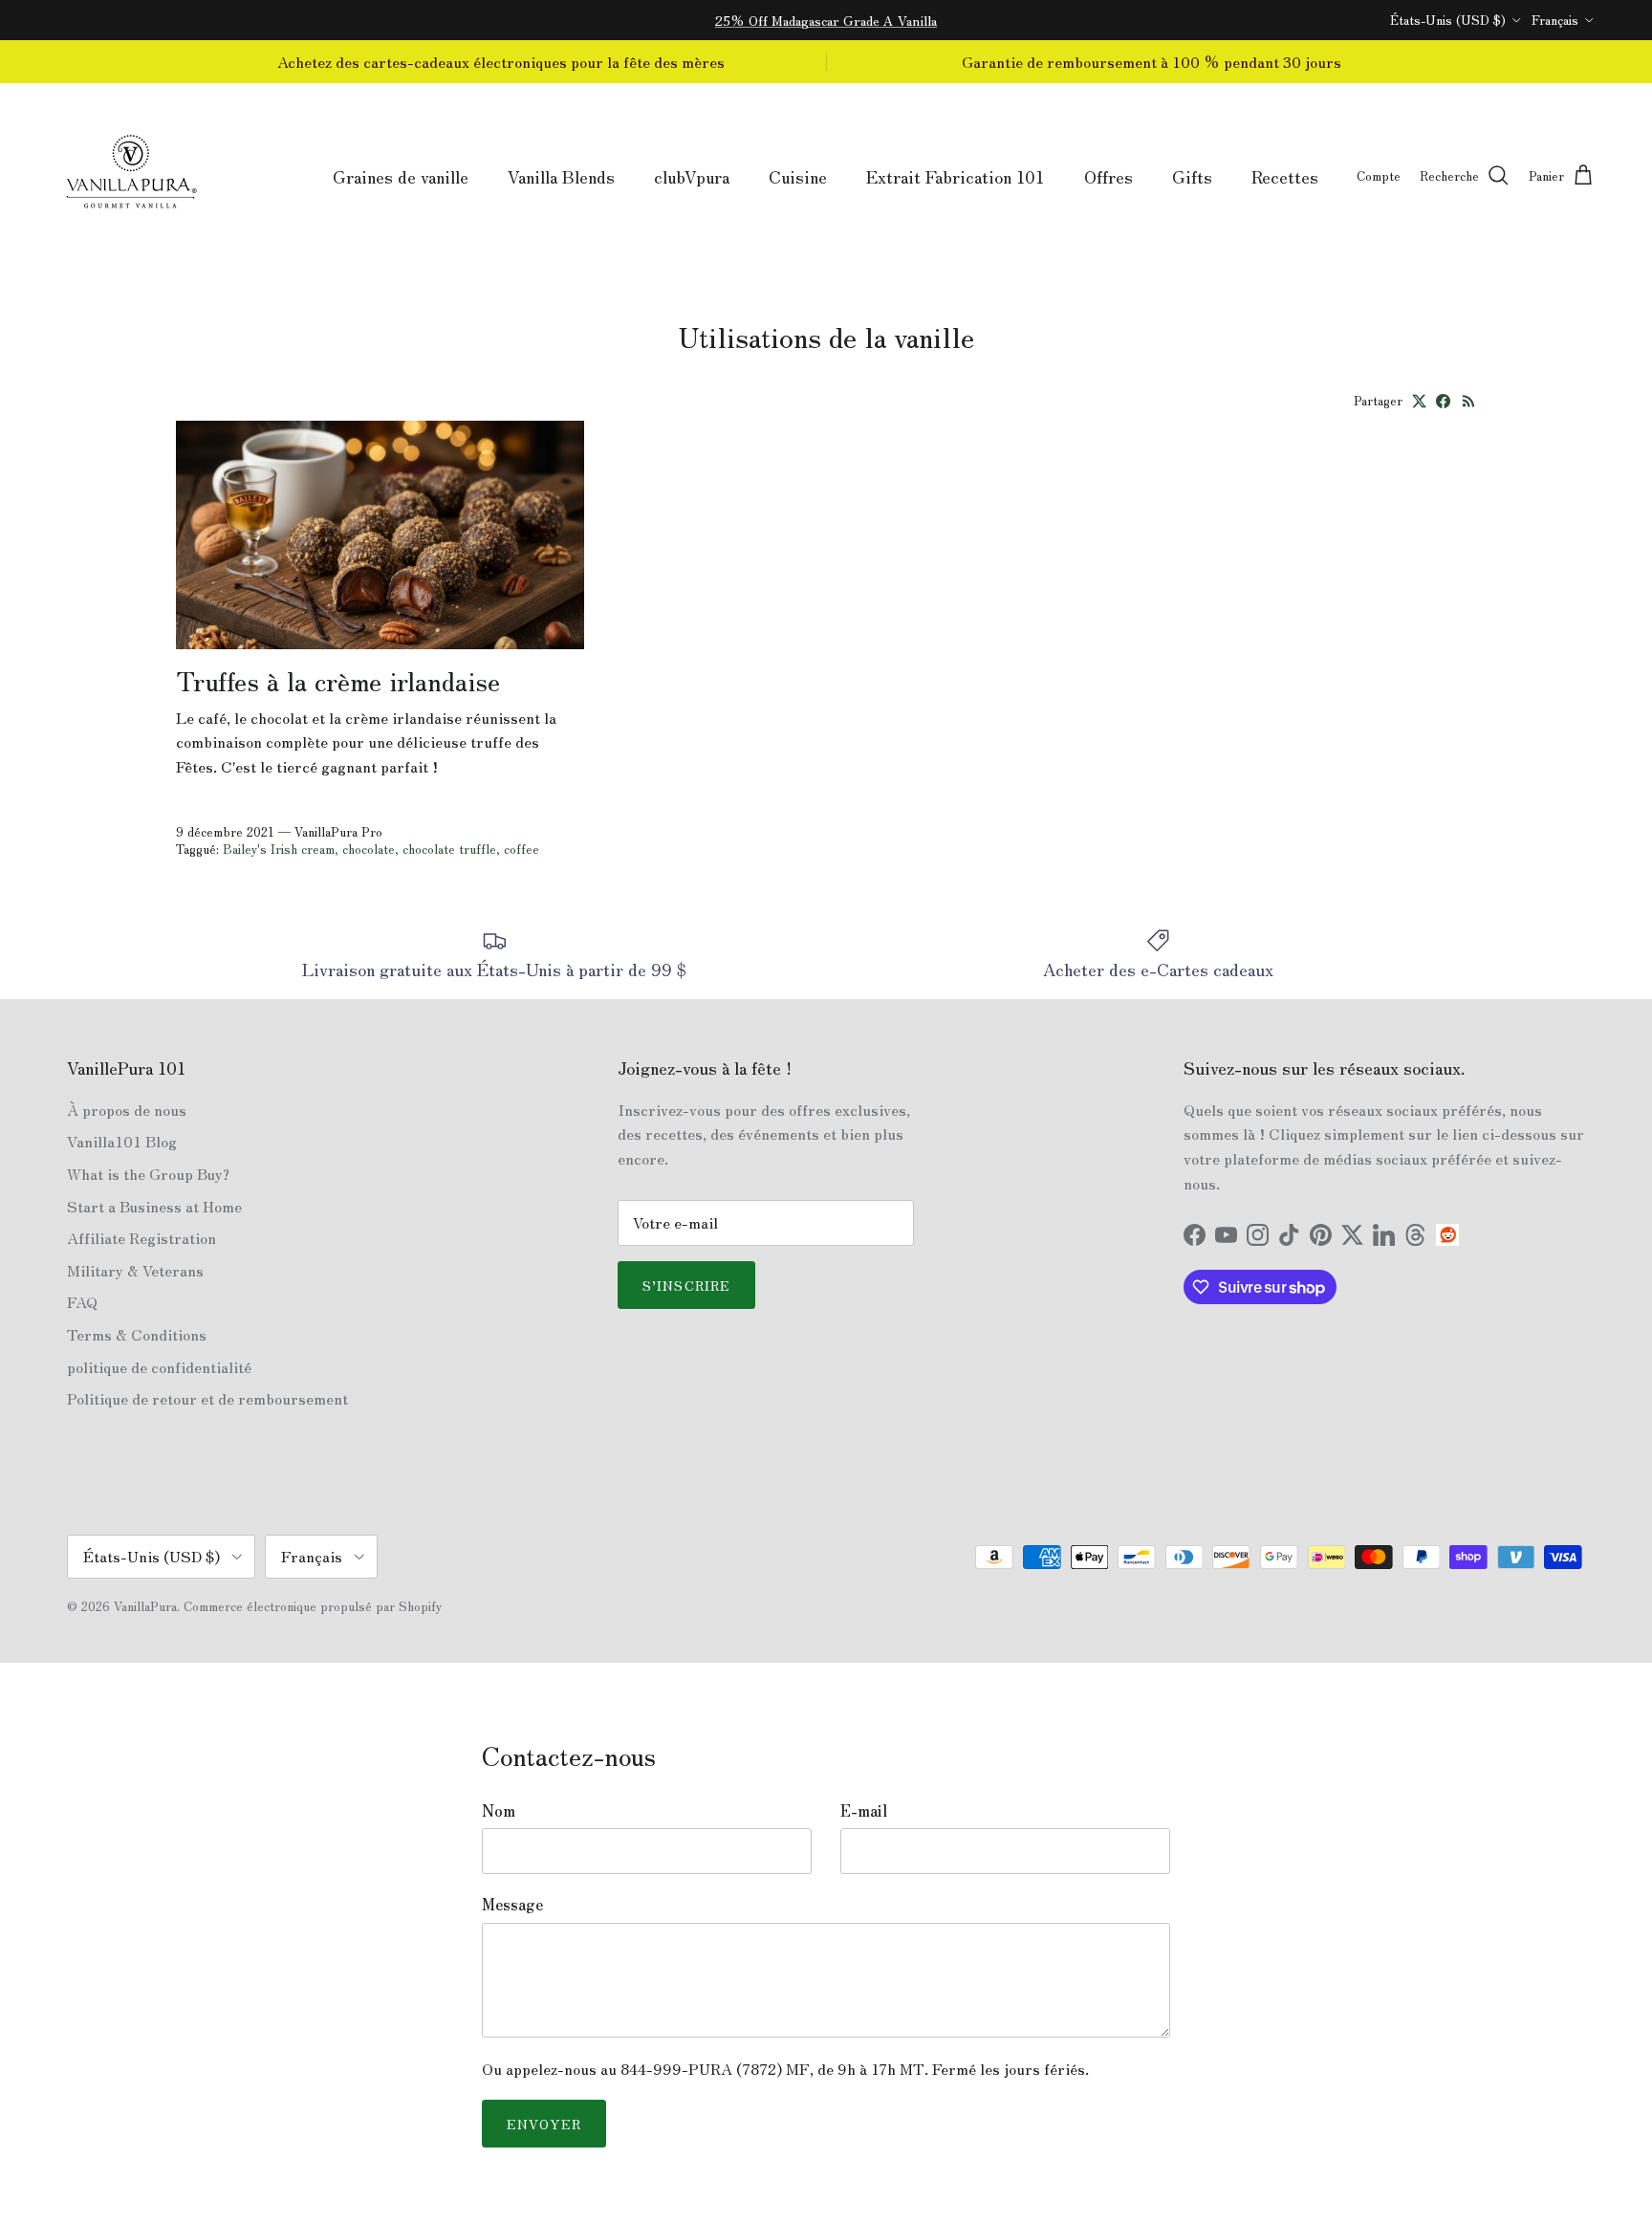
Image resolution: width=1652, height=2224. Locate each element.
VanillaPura (145, 1606)
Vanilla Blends (561, 176)
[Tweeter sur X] (1419, 401)
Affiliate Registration (141, 1237)
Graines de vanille (401, 176)
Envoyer (544, 2124)
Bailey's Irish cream (279, 849)
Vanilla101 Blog (122, 1141)
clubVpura (692, 176)
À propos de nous (127, 1109)
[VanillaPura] (131, 176)
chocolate (369, 849)
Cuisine (798, 176)
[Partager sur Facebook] (1443, 401)
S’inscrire (686, 1285)
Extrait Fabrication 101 (956, 176)
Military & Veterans (135, 1270)
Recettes (1285, 176)
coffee (522, 849)
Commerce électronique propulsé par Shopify (313, 1606)
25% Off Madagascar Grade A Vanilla (826, 20)
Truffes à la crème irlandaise (338, 680)
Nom (499, 1810)
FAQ (82, 1301)
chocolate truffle (449, 849)
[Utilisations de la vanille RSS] (1469, 401)
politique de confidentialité (159, 1366)
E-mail (864, 1810)
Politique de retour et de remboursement (207, 1398)
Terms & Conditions (137, 1334)
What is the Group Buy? (148, 1173)
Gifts (1192, 176)
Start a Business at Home (154, 1206)
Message (512, 1904)
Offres (1109, 176)
